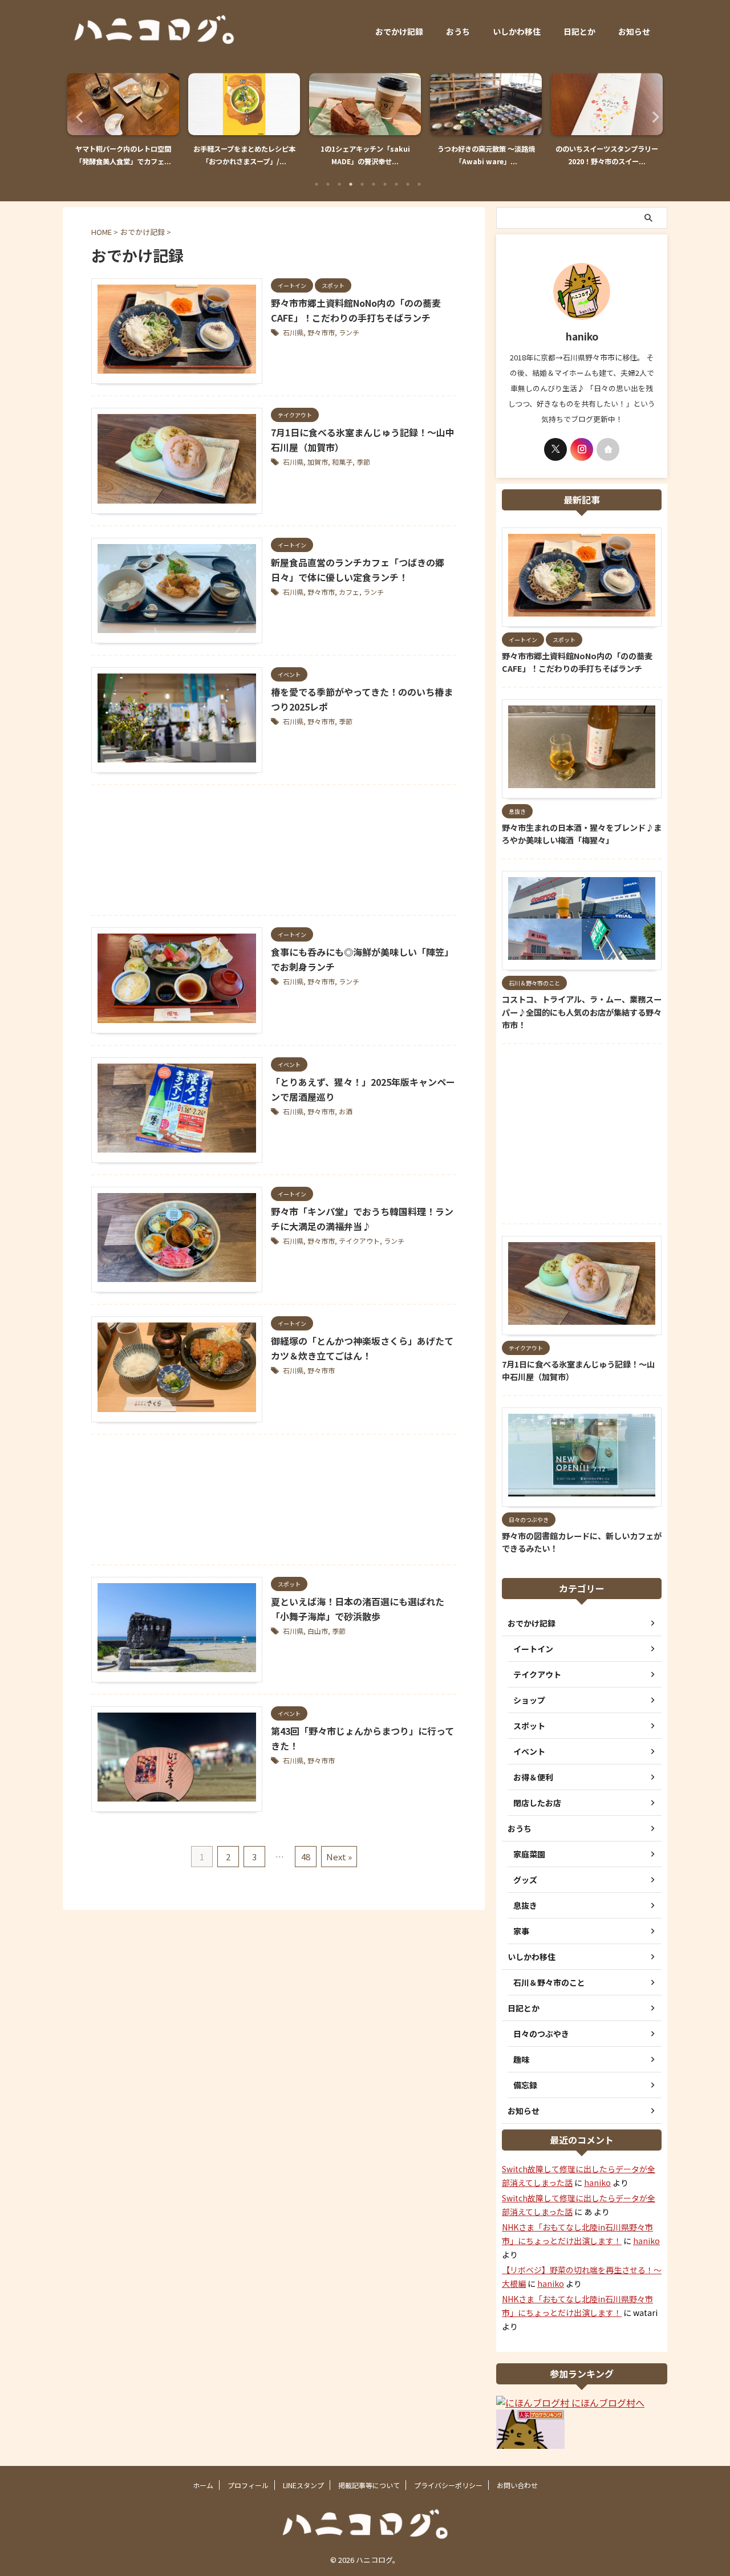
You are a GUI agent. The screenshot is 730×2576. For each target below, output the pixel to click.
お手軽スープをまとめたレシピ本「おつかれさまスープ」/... (244, 155)
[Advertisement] (274, 853)
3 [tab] (339, 184)
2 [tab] (328, 184)
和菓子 (342, 462)
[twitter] (555, 449)
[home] (608, 449)
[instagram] (582, 449)
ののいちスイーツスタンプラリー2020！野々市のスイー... (607, 155)
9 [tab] (408, 184)
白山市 (318, 1631)
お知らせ (634, 31)
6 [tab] (374, 184)
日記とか (579, 31)
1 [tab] (317, 184)
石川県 (293, 332)
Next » (339, 1857)
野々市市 (321, 332)
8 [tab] (396, 184)
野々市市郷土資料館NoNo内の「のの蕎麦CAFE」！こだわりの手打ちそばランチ (577, 662)
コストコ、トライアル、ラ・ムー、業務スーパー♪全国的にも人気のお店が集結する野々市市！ (582, 1012)
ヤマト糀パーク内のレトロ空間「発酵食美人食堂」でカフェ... (123, 155)
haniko (597, 2182)
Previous (78, 117)
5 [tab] (362, 184)
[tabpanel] (123, 123)
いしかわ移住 (517, 31)
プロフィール (248, 2485)
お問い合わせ (517, 2485)
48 (306, 1857)
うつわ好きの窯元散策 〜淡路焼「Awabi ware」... (486, 155)
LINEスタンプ (303, 2485)
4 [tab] (351, 184)
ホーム (203, 2485)
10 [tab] (419, 184)
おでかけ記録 (399, 31)
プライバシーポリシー (448, 2485)
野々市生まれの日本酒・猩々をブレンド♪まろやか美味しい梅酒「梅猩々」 (582, 834)
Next (652, 117)
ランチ (349, 332)
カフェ (349, 592)
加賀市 (318, 462)
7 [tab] (385, 184)
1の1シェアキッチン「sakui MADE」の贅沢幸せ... (365, 155)
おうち (458, 31)
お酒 (346, 1111)
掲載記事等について (369, 2485)
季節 (363, 462)
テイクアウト (359, 1241)
